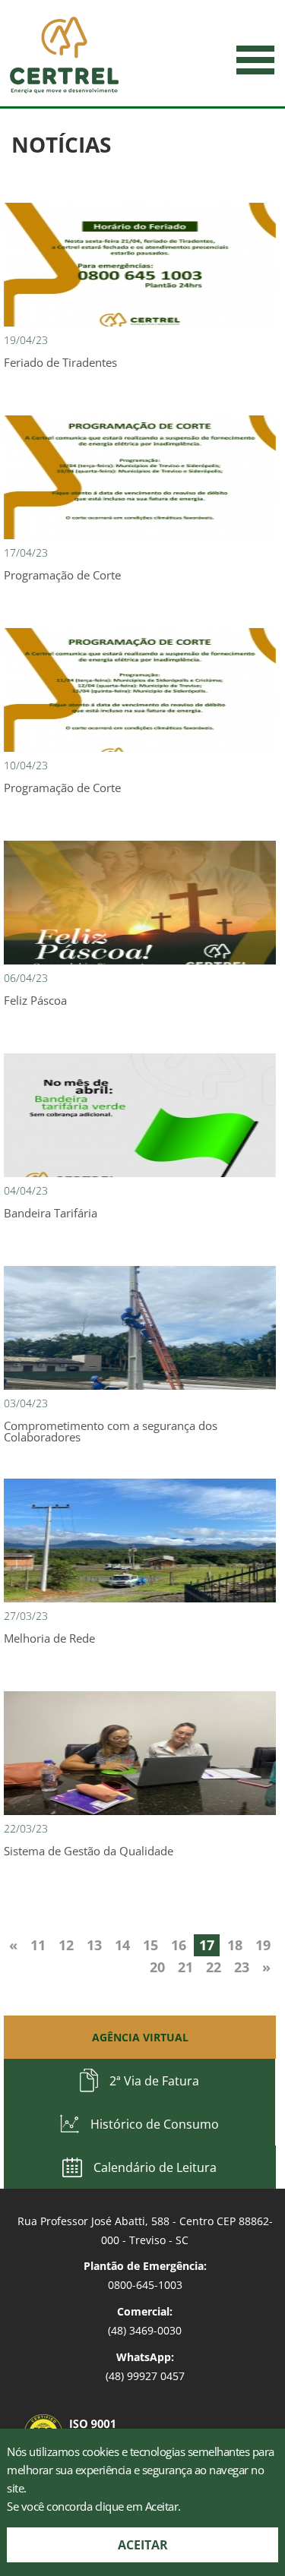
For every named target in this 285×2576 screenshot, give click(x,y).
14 (122, 1945)
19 (263, 1945)
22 (214, 1967)
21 (185, 1967)
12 (66, 1945)
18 (235, 1945)
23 (242, 1967)
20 (157, 1967)
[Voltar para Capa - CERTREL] (64, 55)
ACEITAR (143, 2545)
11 (38, 1945)
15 (150, 1945)
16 (179, 1945)
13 (94, 1945)
